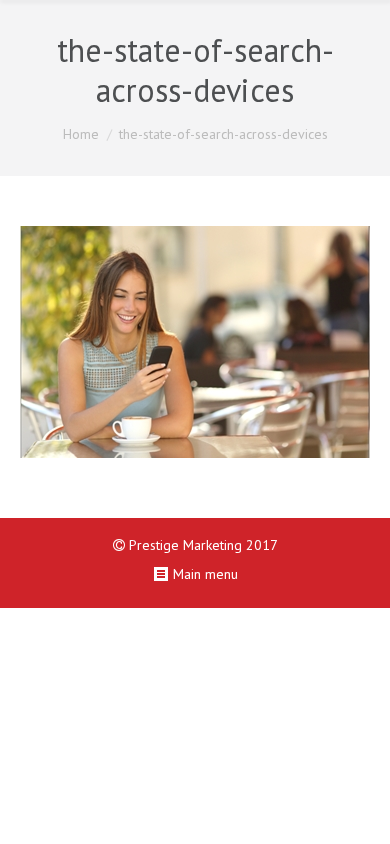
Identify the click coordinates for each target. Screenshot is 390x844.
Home (81, 134)
